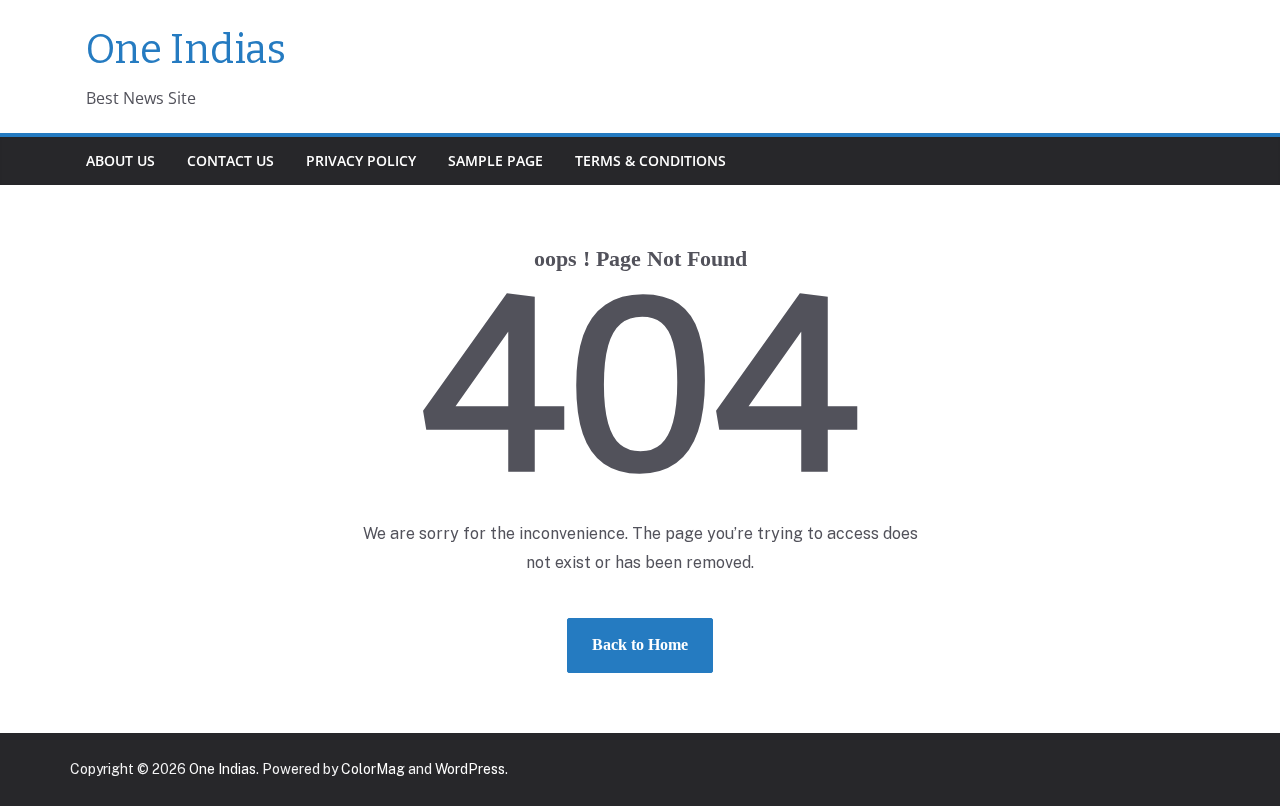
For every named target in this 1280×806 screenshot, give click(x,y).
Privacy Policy (361, 160)
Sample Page (495, 160)
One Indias (186, 50)
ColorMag (373, 769)
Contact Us (230, 160)
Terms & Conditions (650, 160)
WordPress (470, 769)
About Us (120, 160)
